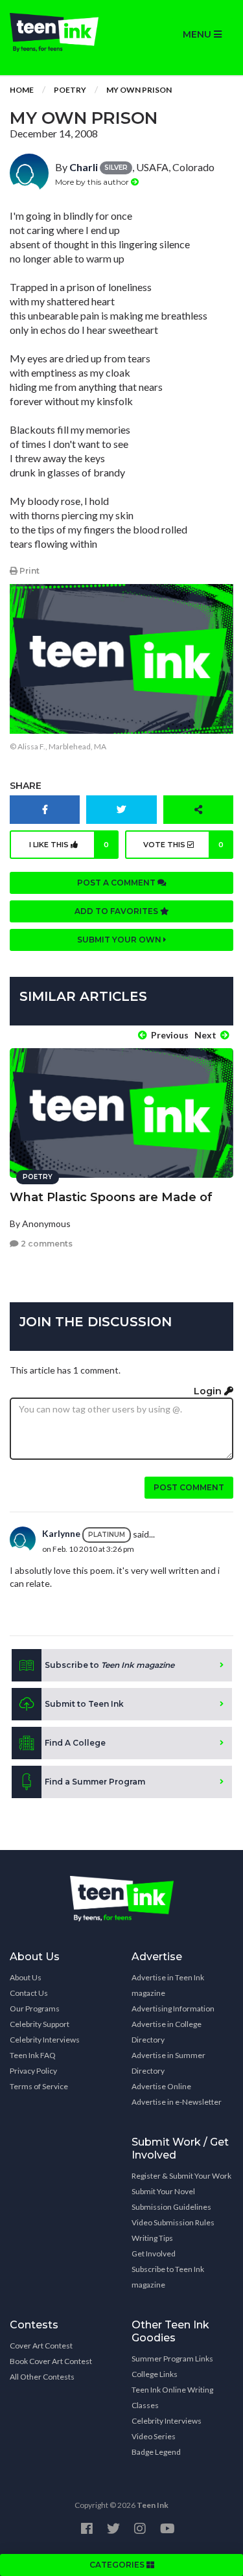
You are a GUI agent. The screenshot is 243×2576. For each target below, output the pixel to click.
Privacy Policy (33, 2071)
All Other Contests (42, 2377)
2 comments (46, 1244)
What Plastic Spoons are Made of (111, 1197)
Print (29, 571)
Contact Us (29, 1993)
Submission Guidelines (171, 2207)
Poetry (70, 90)
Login (209, 1391)
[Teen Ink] (61, 32)
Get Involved (154, 2254)
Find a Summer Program (95, 1782)
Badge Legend (156, 2452)
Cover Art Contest (41, 2346)
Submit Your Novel (163, 2191)
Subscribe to (110, 1665)
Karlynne (61, 1533)
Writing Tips (152, 2238)
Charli (84, 167)
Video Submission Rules (173, 2222)
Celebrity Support (40, 2024)
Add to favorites (117, 911)
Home (22, 90)
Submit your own (120, 940)
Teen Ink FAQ (33, 2055)
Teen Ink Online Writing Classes (172, 2397)
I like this (69, 845)
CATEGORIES (118, 2565)
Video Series (154, 2436)
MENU (198, 34)
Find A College (75, 1743)
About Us (26, 1977)
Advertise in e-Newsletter (177, 2102)
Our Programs (35, 2008)
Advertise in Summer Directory (168, 2063)
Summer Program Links (172, 2359)
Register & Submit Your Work (181, 2176)
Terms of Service (39, 2086)
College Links (155, 2374)
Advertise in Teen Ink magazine (168, 1985)
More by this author (93, 182)
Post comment (189, 1487)
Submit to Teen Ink (84, 1704)
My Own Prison (139, 90)
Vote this (183, 845)
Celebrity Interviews (45, 2040)
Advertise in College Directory (167, 2032)
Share (26, 786)
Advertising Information (173, 2008)
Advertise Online (161, 2086)
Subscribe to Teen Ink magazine (168, 2277)
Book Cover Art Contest (51, 2361)
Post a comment (117, 883)
